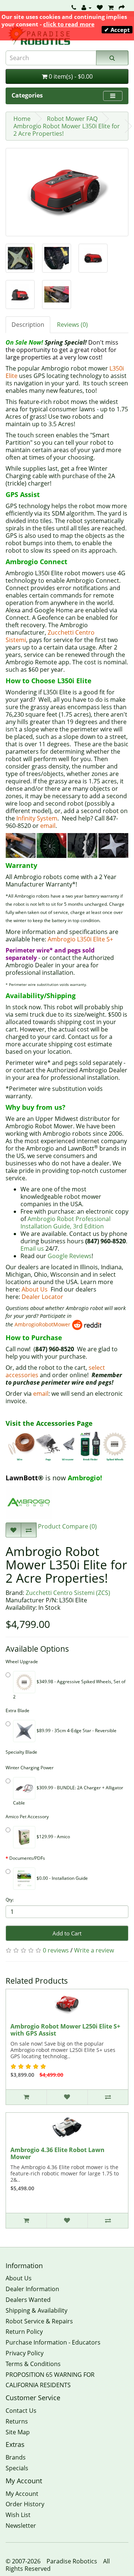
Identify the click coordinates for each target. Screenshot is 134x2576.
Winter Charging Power (30, 1768)
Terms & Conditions (33, 2364)
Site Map (18, 2432)
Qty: (10, 1900)
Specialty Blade (21, 1752)
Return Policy (24, 2332)
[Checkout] (122, 7)
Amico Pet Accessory (27, 1817)
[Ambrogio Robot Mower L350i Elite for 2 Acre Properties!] (67, 192)
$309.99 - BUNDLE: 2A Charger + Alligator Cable (68, 1795)
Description (28, 325)
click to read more (69, 24)
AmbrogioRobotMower (42, 1324)
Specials (17, 2468)
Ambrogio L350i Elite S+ (80, 939)
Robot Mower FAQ (72, 119)
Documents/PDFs (27, 1858)
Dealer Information (32, 2289)
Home (22, 119)
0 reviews (56, 1950)
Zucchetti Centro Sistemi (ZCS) (68, 1593)
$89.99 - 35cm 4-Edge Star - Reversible (76, 1731)
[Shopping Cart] (111, 7)
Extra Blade (17, 1710)
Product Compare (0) (67, 1526)
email (48, 826)
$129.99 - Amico (53, 1837)
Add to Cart (67, 1933)
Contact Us (21, 2411)
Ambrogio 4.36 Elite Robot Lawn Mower (58, 2154)
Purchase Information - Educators (53, 2342)
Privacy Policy (25, 2353)
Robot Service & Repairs (39, 2321)
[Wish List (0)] (100, 7)
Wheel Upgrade (22, 1662)
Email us (32, 1248)
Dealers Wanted (28, 2300)
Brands (16, 2457)
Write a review (94, 1950)
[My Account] (87, 7)
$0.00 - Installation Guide (62, 1878)
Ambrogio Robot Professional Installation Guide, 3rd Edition (66, 1223)
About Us (35, 1289)
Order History (25, 2504)
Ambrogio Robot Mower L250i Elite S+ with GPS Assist (65, 2030)
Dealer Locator (42, 1297)
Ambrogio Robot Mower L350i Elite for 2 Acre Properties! (67, 130)
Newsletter (21, 2526)
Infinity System (37, 818)
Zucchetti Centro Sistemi (50, 636)
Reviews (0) (72, 325)
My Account (22, 2494)
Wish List (18, 2515)
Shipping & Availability (36, 2310)
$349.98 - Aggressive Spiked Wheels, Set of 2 (69, 1689)
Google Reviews (70, 1256)
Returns (17, 2421)
